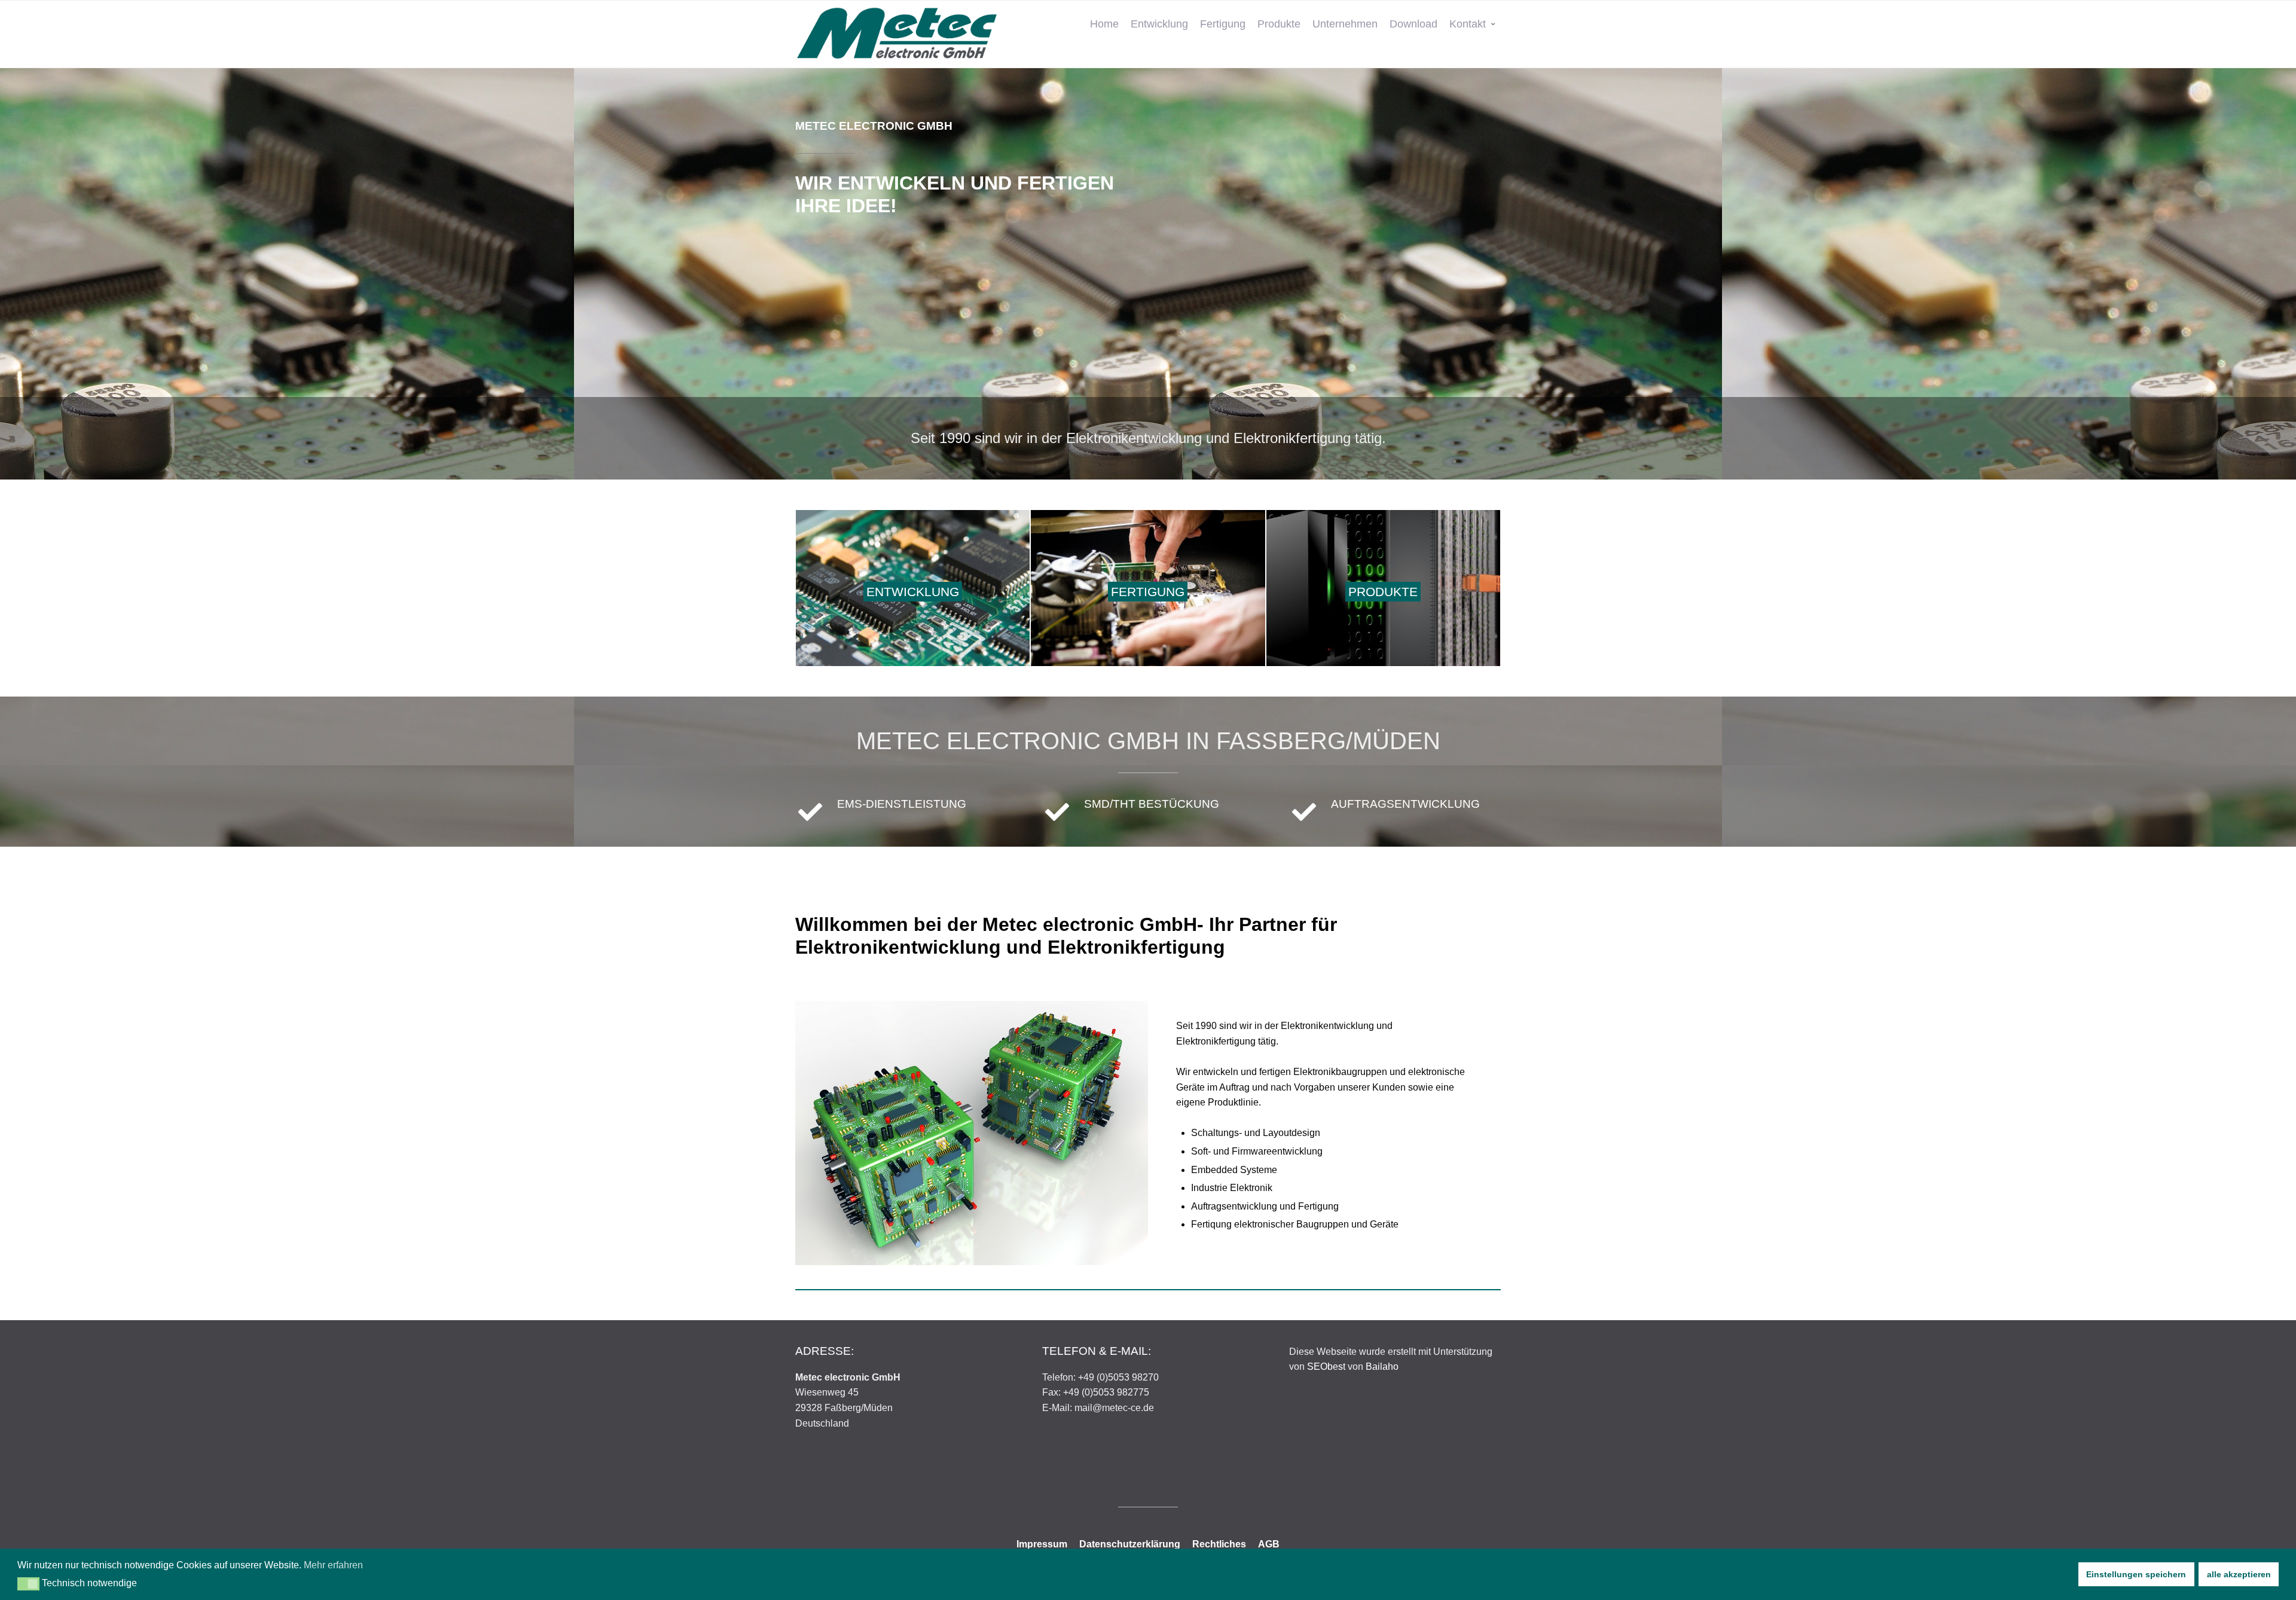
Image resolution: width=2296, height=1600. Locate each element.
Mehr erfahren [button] (333, 1565)
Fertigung (1223, 24)
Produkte (1279, 24)
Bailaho (1382, 1367)
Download (1413, 24)
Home (1104, 24)
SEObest (1326, 1367)
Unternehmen (1345, 24)
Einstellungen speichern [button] (2136, 1574)
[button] (28, 1584)
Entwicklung (1159, 24)
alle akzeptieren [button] (2239, 1574)
